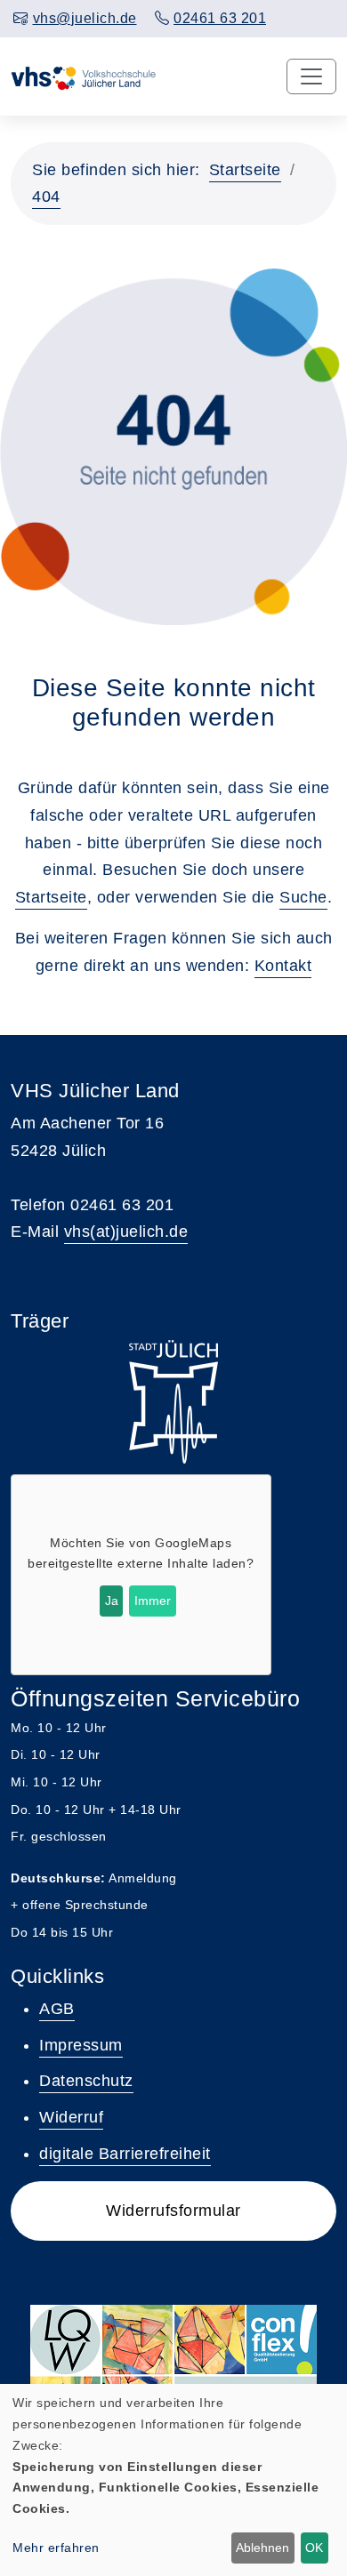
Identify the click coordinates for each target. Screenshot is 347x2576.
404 (46, 197)
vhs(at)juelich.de (126, 1232)
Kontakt (283, 966)
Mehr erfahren (56, 2548)
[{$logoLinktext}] (93, 76)
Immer (153, 1601)
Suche (303, 897)
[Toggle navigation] (311, 76)
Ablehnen (262, 2548)
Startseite (245, 170)
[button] (173, 2211)
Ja (112, 1601)
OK (314, 2548)
